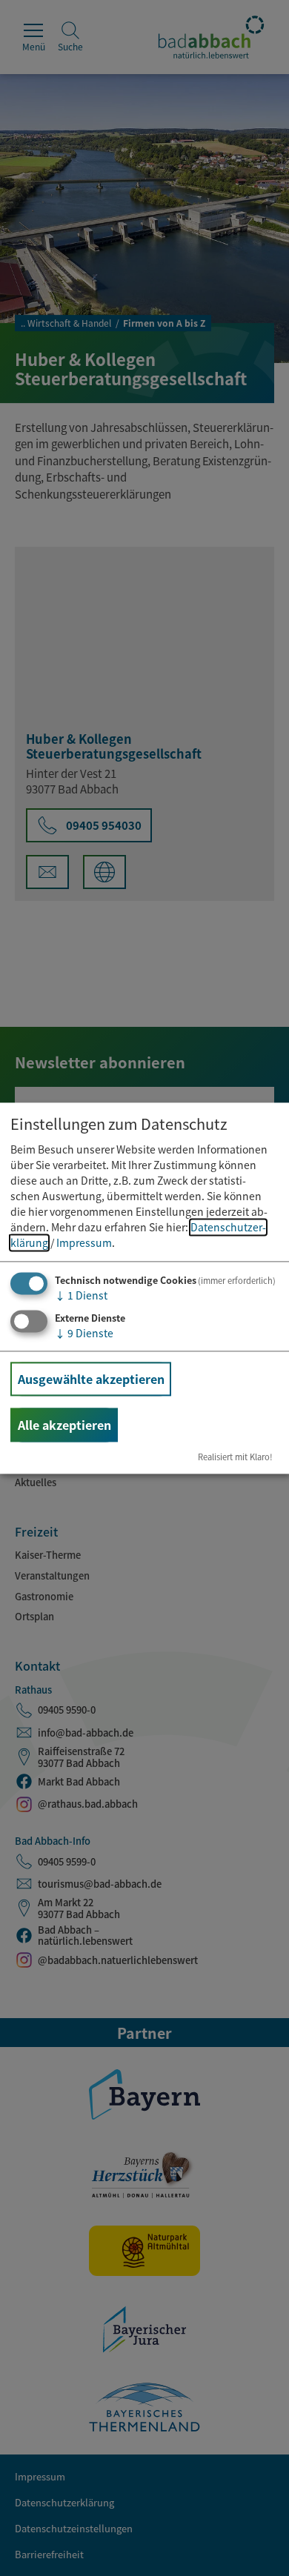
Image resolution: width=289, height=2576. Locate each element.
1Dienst (81, 1296)
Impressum (84, 1243)
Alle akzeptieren (64, 1425)
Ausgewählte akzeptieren (91, 1379)
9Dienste (84, 1333)
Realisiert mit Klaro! (235, 1457)
